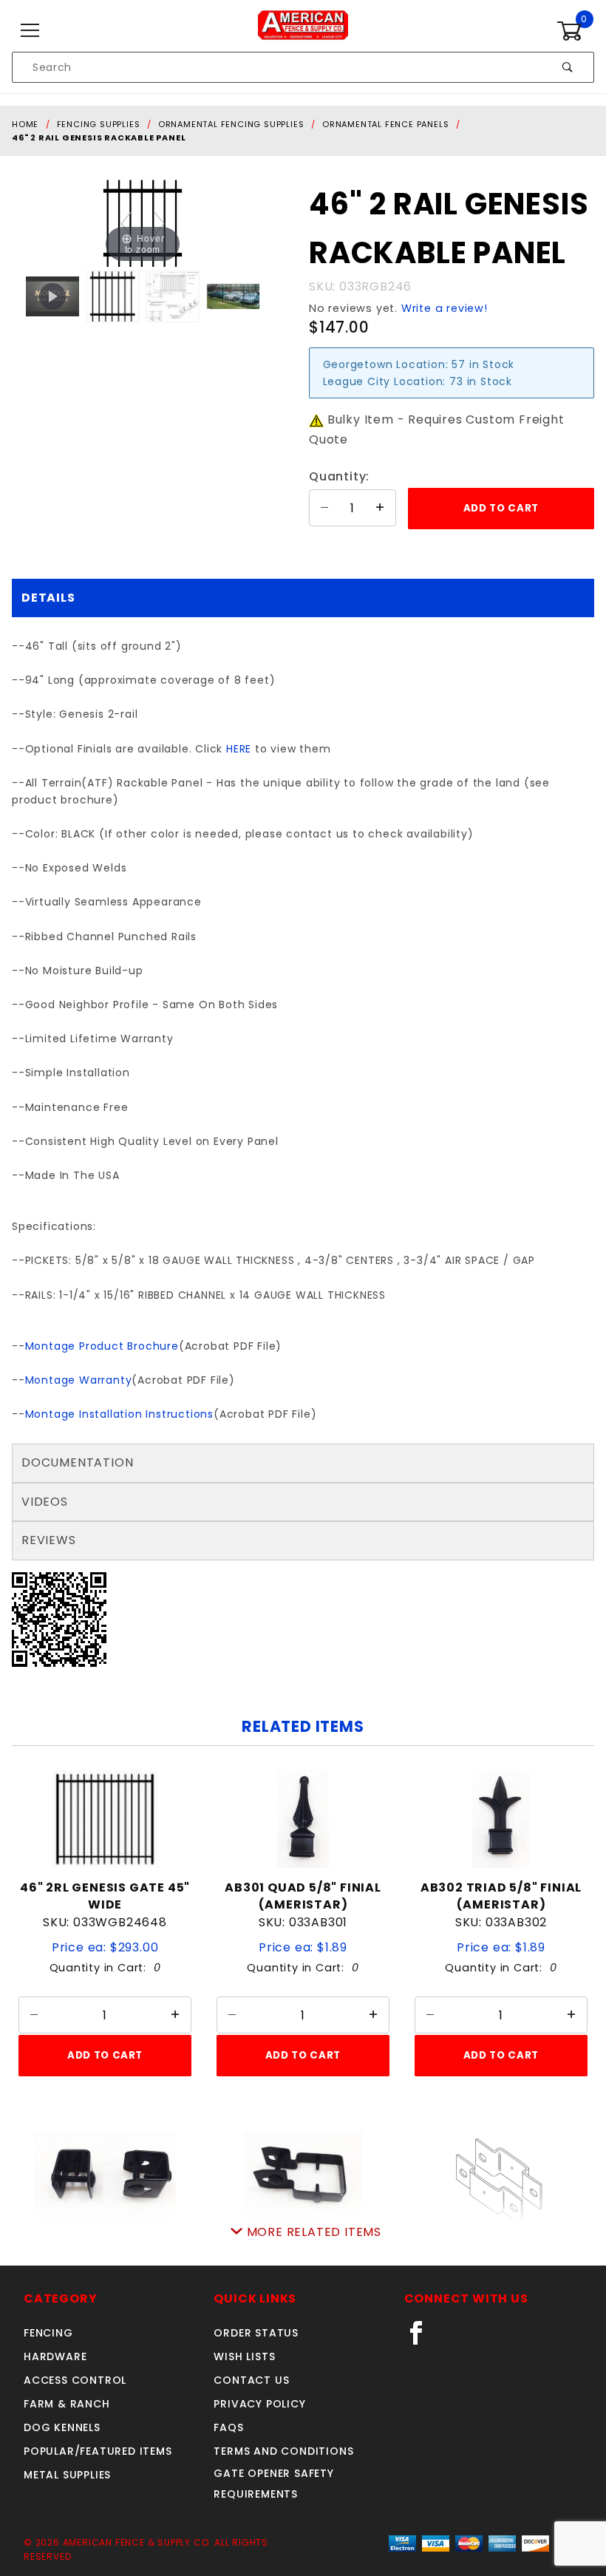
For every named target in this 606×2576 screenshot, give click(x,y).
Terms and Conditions (283, 2451)
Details (48, 598)
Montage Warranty (79, 1380)
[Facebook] (422, 2339)
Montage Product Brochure (102, 1346)
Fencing (48, 2333)
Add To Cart (105, 2055)
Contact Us (251, 2380)
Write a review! (445, 308)
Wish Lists (244, 2356)
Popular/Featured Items (98, 2451)
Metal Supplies (67, 2475)
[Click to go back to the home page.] (303, 30)
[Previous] (126, 224)
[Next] (159, 224)
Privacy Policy (259, 2404)
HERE (239, 749)
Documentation (77, 1462)
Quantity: (339, 476)
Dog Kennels (62, 2427)
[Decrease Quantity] (324, 508)
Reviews (49, 1540)
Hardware (55, 2356)
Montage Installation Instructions (119, 1414)
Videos (45, 1502)
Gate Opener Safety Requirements (273, 2484)
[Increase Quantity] (381, 508)
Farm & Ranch (67, 2404)
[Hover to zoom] (143, 223)
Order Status (256, 2333)
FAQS (228, 2427)
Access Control (75, 2380)
